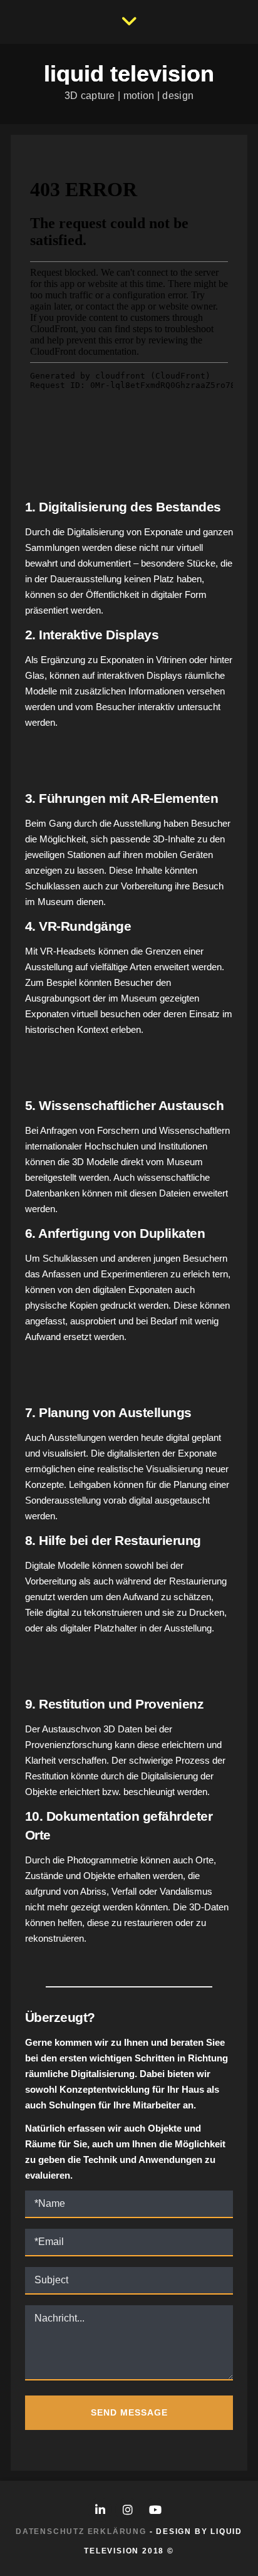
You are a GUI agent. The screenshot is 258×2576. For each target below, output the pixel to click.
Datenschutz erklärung (81, 2531)
